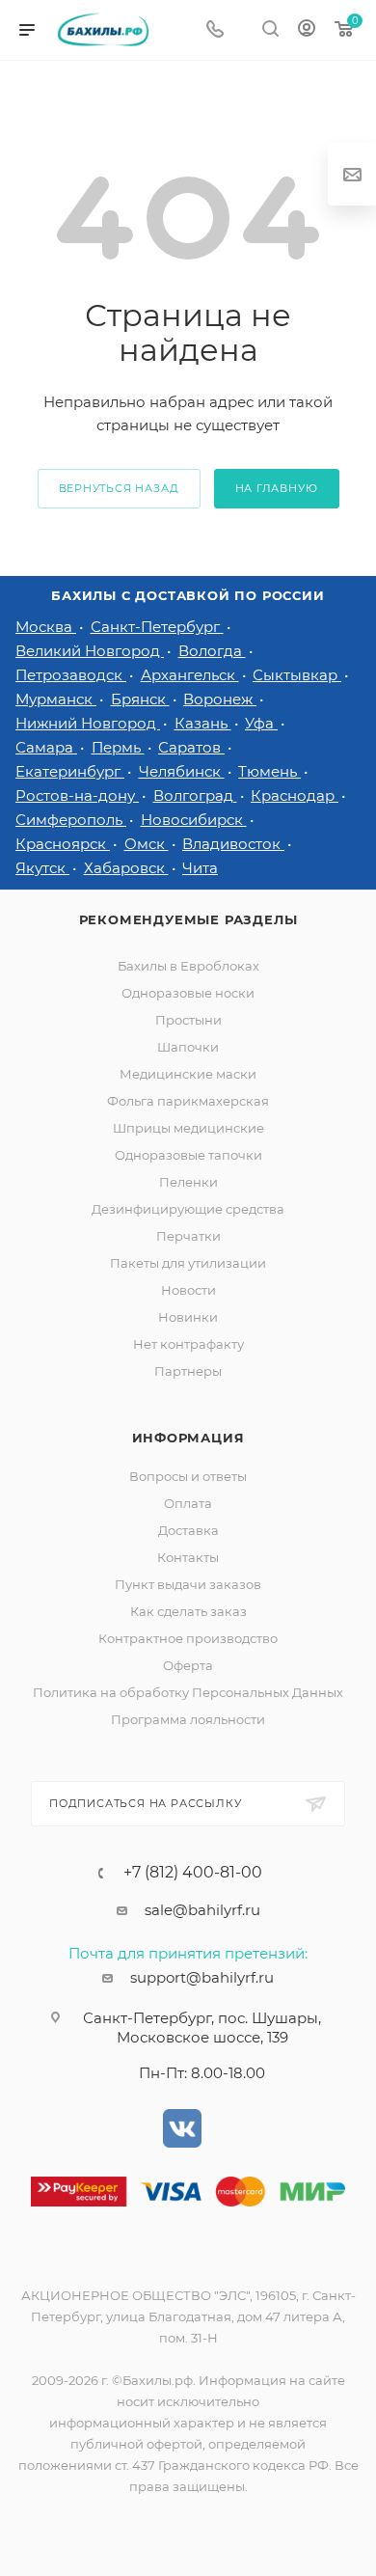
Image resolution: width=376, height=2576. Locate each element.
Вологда (212, 651)
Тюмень (269, 771)
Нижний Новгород (88, 723)
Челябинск (182, 771)
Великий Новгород (90, 651)
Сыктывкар (297, 675)
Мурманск (56, 699)
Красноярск (63, 844)
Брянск (140, 699)
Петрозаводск (71, 675)
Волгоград (195, 795)
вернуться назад (119, 488)
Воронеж (220, 699)
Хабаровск (126, 868)
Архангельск (190, 675)
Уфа (261, 723)
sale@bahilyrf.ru (202, 1910)
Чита (200, 868)
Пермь (118, 747)
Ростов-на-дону (77, 795)
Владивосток (233, 844)
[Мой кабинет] (307, 30)
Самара (46, 747)
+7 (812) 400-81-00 (193, 1873)
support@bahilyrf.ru (202, 1977)
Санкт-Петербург (157, 627)
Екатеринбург (70, 771)
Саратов (191, 747)
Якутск (42, 868)
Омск (147, 844)
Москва (46, 627)
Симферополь (71, 820)
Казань (203, 723)
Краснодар (295, 795)
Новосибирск (194, 820)
